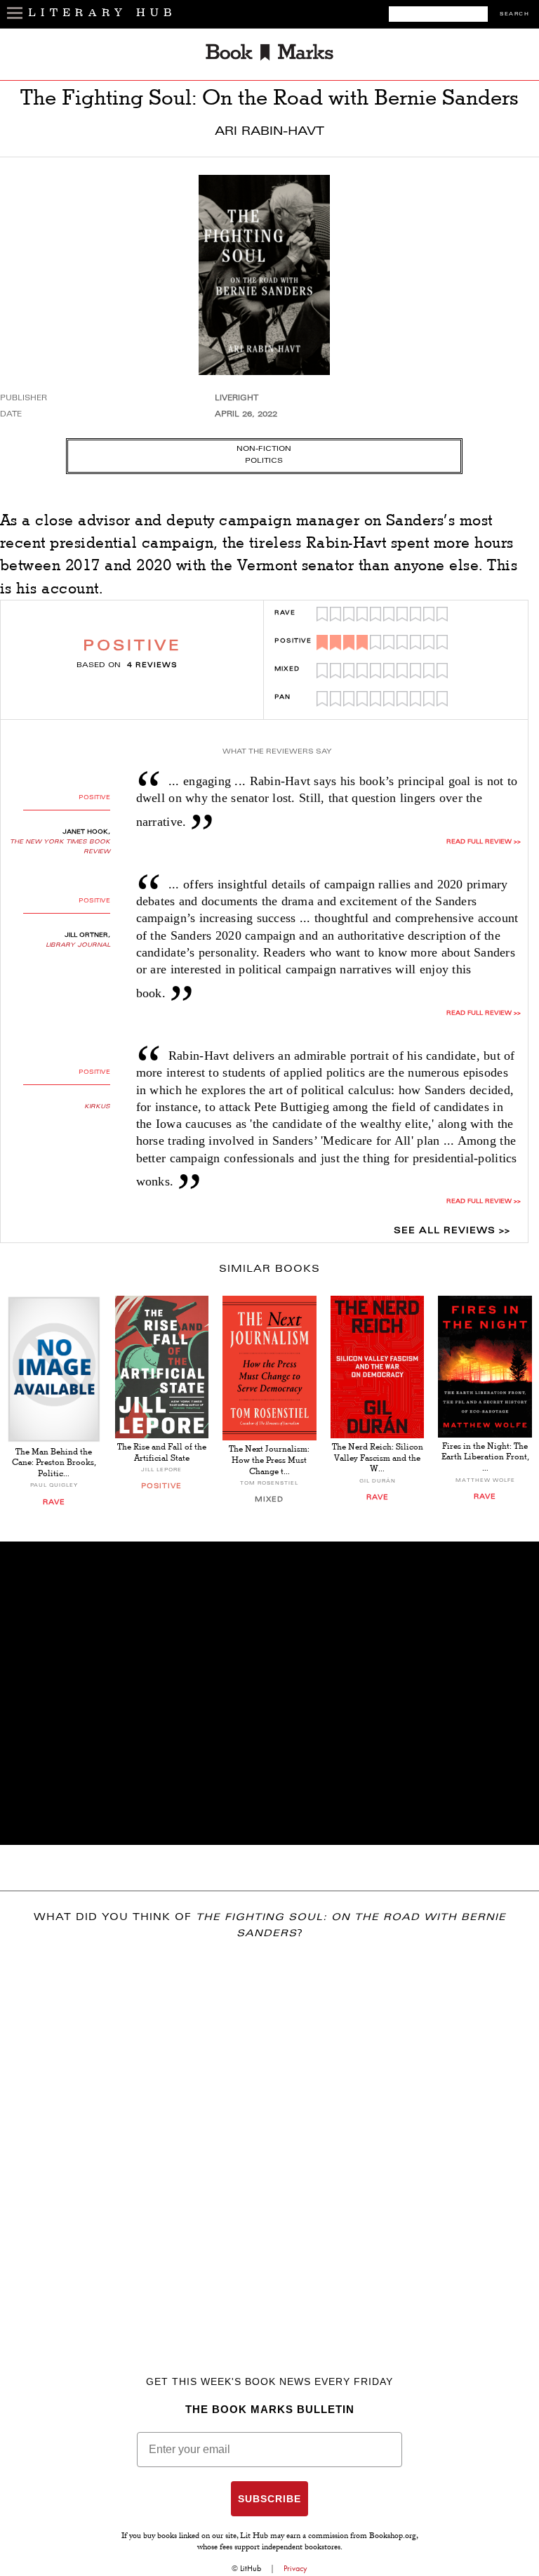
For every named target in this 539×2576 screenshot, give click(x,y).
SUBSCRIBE (269, 2499)
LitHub (251, 2568)
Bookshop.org (393, 2537)
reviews (152, 666)
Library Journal (78, 945)
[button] (269, 1693)
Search (514, 14)
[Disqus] (269, 2137)
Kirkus (97, 1107)
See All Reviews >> (452, 1231)
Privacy (295, 2568)
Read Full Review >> (484, 842)
